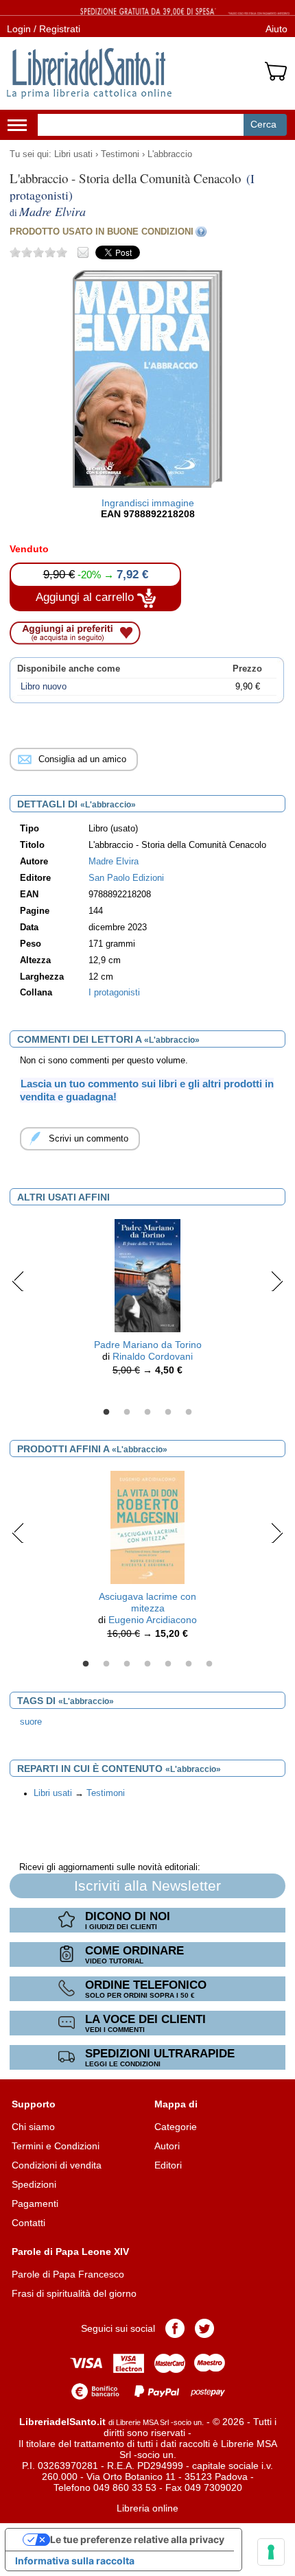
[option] (147, 1301)
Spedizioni (34, 2184)
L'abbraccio (170, 154)
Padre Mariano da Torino (148, 1345)
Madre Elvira (114, 862)
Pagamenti (35, 2203)
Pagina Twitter (204, 2328)
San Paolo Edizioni (126, 878)
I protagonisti (114, 993)
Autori (167, 2146)
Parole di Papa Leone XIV (70, 2252)
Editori (168, 2165)
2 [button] (127, 1413)
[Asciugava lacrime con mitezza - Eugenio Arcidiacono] (147, 1526)
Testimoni (120, 154)
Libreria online (147, 2508)
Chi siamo (33, 2127)
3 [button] (147, 1413)
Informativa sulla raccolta (75, 2561)
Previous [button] (18, 1281)
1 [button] (106, 1413)
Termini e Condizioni (56, 2146)
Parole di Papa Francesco (68, 2274)
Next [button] (277, 1281)
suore (31, 1722)
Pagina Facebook (175, 2328)
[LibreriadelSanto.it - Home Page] (89, 73)
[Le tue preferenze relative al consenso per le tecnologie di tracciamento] (271, 2552)
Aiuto (276, 29)
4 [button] (168, 1413)
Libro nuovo (44, 687)
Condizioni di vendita (57, 2165)
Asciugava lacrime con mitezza (147, 1602)
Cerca (263, 124)
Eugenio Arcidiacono (153, 1620)
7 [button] (209, 1664)
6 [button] (189, 1664)
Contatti (28, 2223)
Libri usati (73, 154)
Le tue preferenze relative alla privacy (137, 2539)
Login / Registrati (44, 29)
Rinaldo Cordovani (153, 1356)
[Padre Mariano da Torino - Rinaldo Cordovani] (148, 1275)
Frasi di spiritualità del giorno (74, 2293)
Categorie (176, 2127)
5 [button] (189, 1413)
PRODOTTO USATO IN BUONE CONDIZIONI (102, 232)
